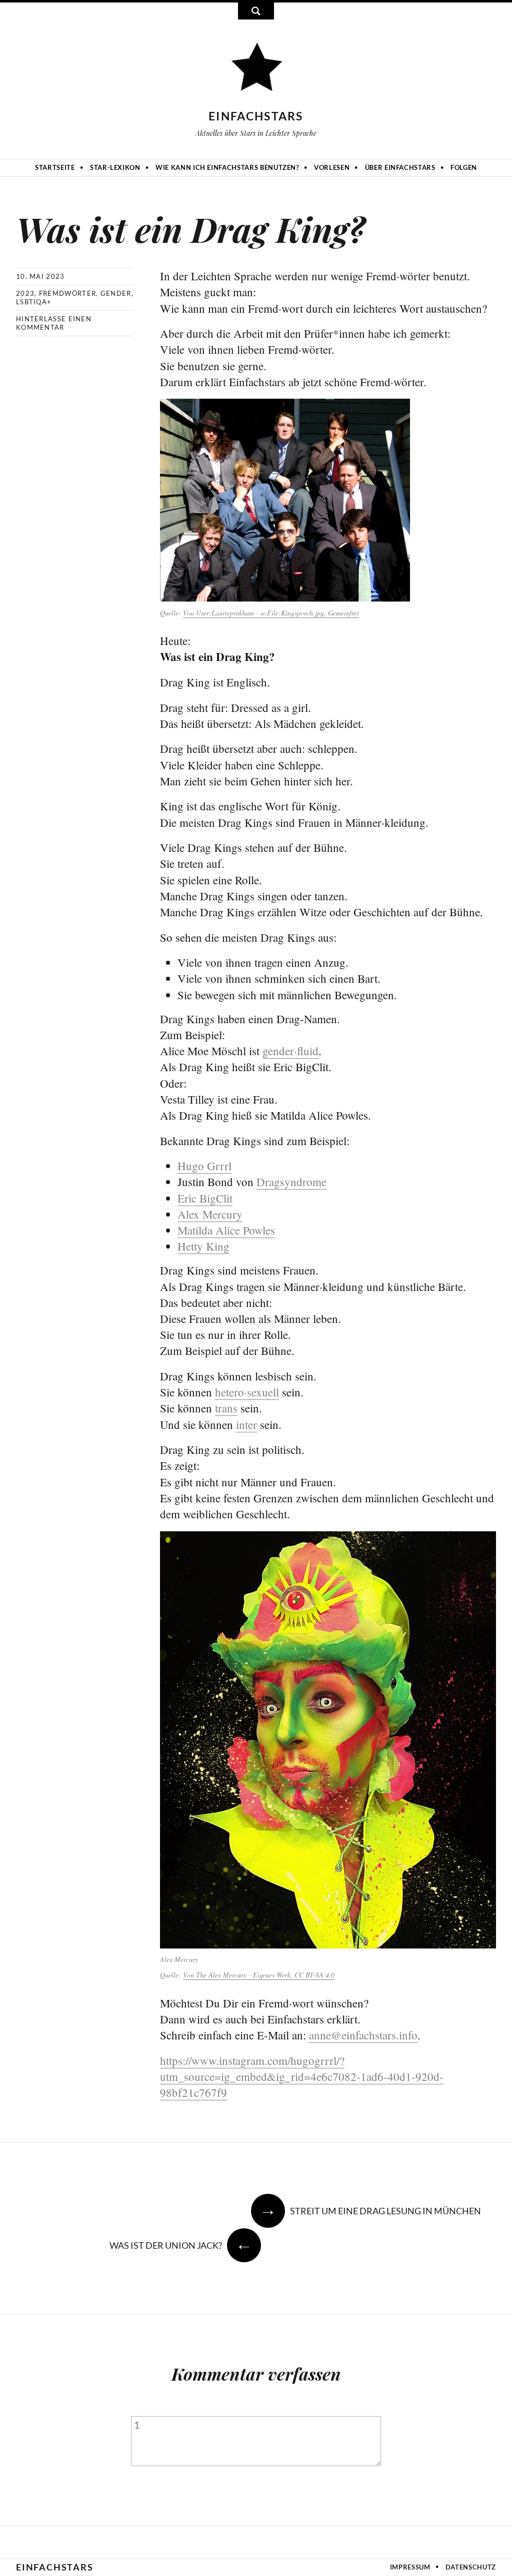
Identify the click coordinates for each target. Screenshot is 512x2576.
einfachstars (256, 116)
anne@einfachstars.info (363, 2035)
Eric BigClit (205, 1198)
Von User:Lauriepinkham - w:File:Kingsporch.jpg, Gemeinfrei (271, 613)
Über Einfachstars (400, 167)
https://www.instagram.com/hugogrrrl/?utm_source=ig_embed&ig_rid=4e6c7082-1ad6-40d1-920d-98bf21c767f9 (302, 2076)
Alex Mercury (210, 1214)
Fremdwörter (67, 293)
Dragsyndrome (291, 1182)
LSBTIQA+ (34, 302)
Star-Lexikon (115, 167)
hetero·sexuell (247, 1392)
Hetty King (203, 1246)
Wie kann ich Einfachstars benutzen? (227, 167)
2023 (25, 293)
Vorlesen (332, 167)
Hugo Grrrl (204, 1166)
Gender (116, 293)
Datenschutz (471, 2567)
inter (246, 1424)
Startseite (55, 167)
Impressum (410, 2567)
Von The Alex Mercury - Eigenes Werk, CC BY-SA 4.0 (259, 1975)
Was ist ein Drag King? (190, 229)
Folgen (464, 167)
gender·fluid (290, 1051)
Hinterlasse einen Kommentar (54, 323)
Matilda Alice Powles (226, 1230)
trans (226, 1408)
